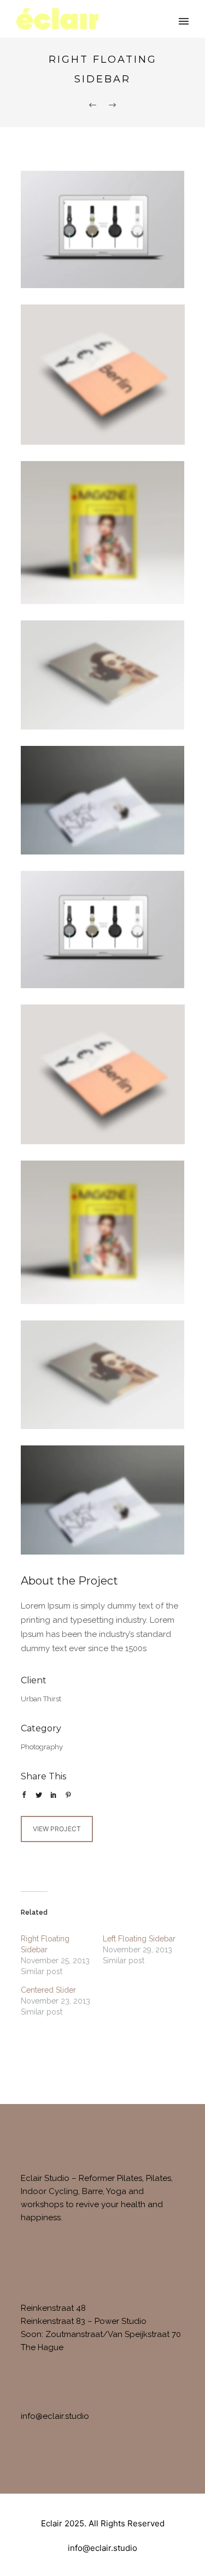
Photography (42, 1747)
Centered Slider (48, 1990)
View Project (57, 1829)
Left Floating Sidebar (139, 1939)
